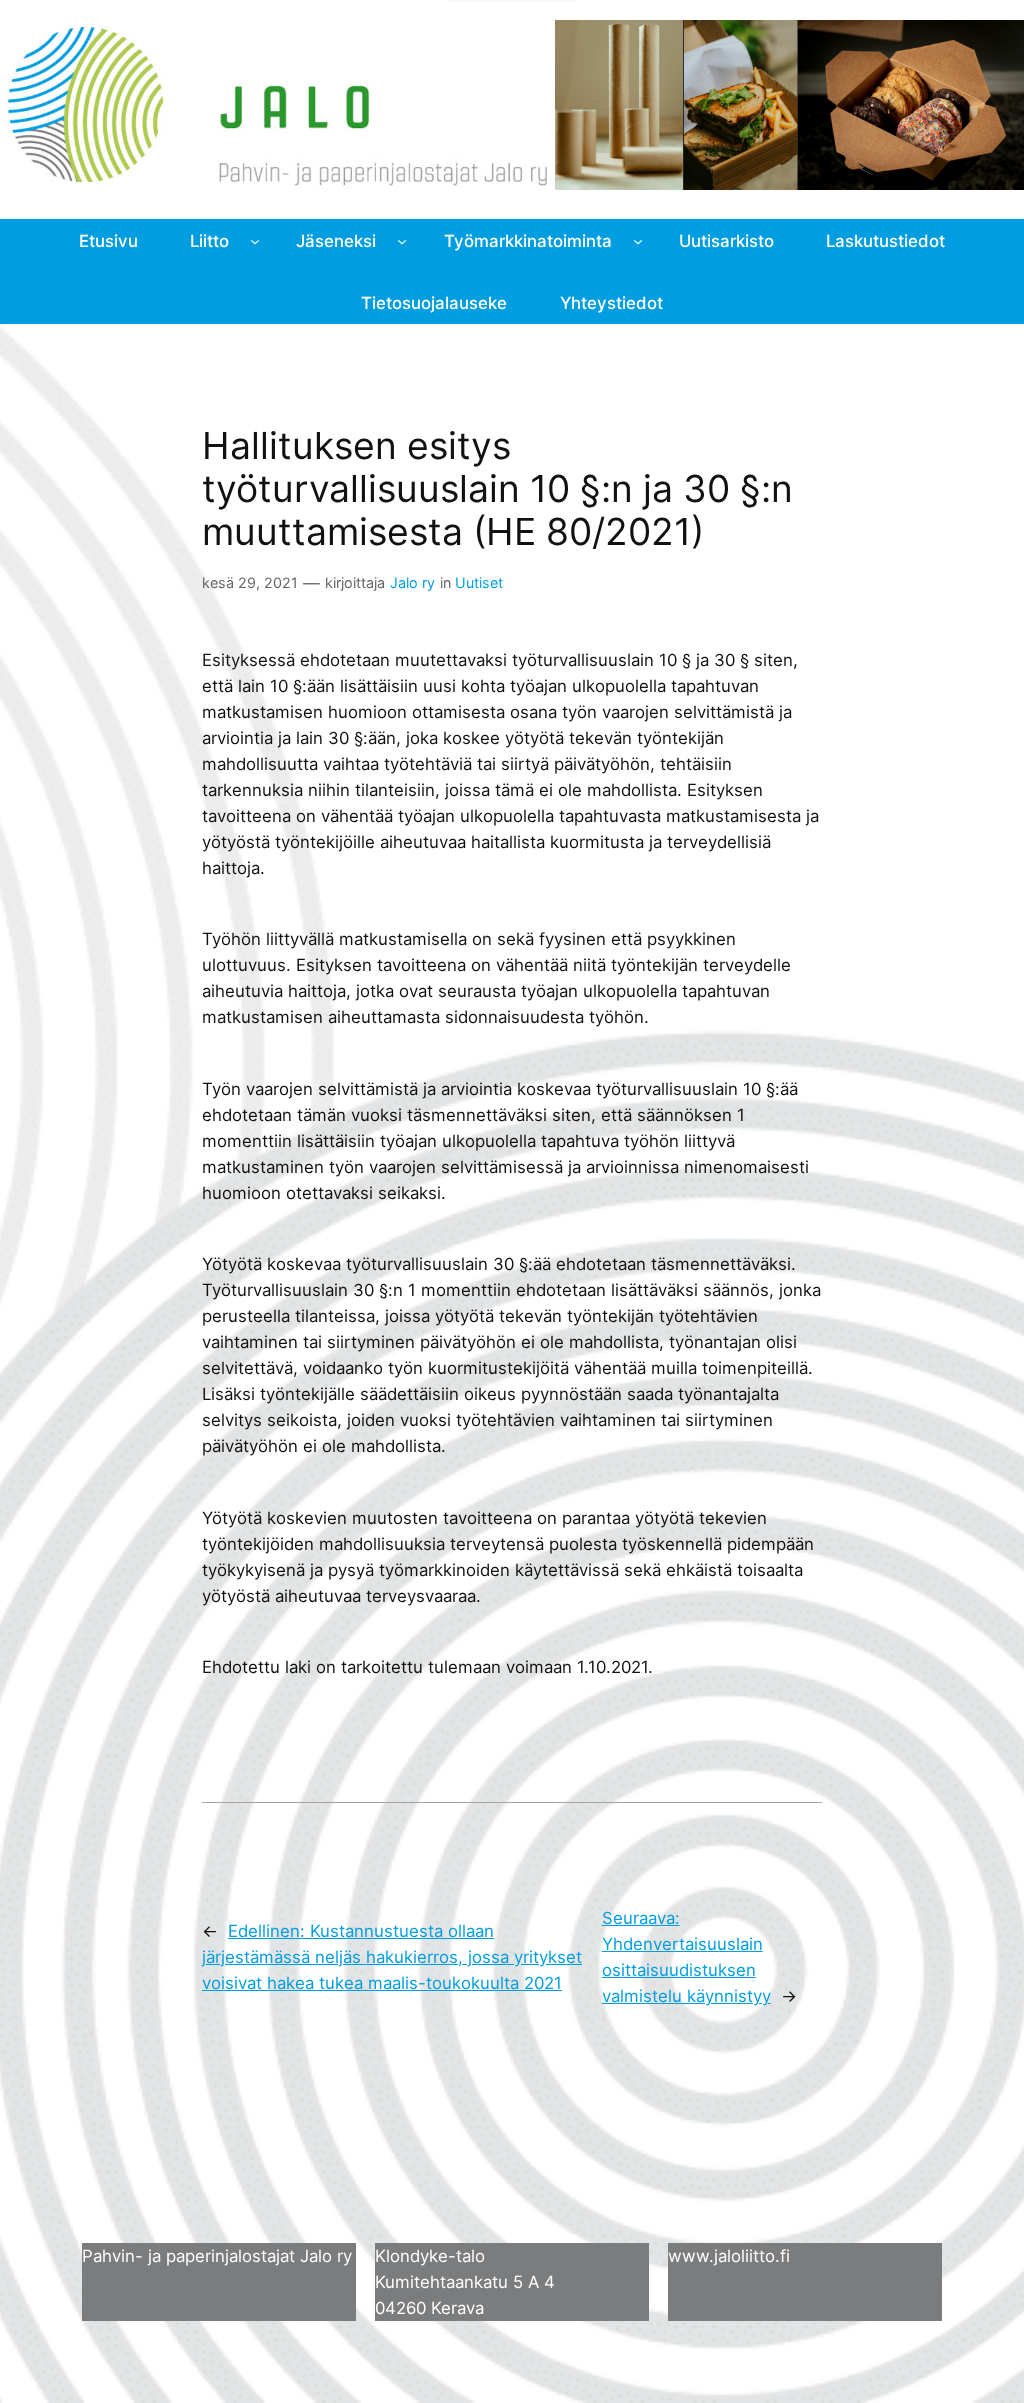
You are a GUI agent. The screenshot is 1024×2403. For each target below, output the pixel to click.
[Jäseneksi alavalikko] (402, 241)
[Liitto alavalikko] (255, 241)
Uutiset (479, 582)
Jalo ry (412, 582)
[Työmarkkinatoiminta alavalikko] (638, 241)
